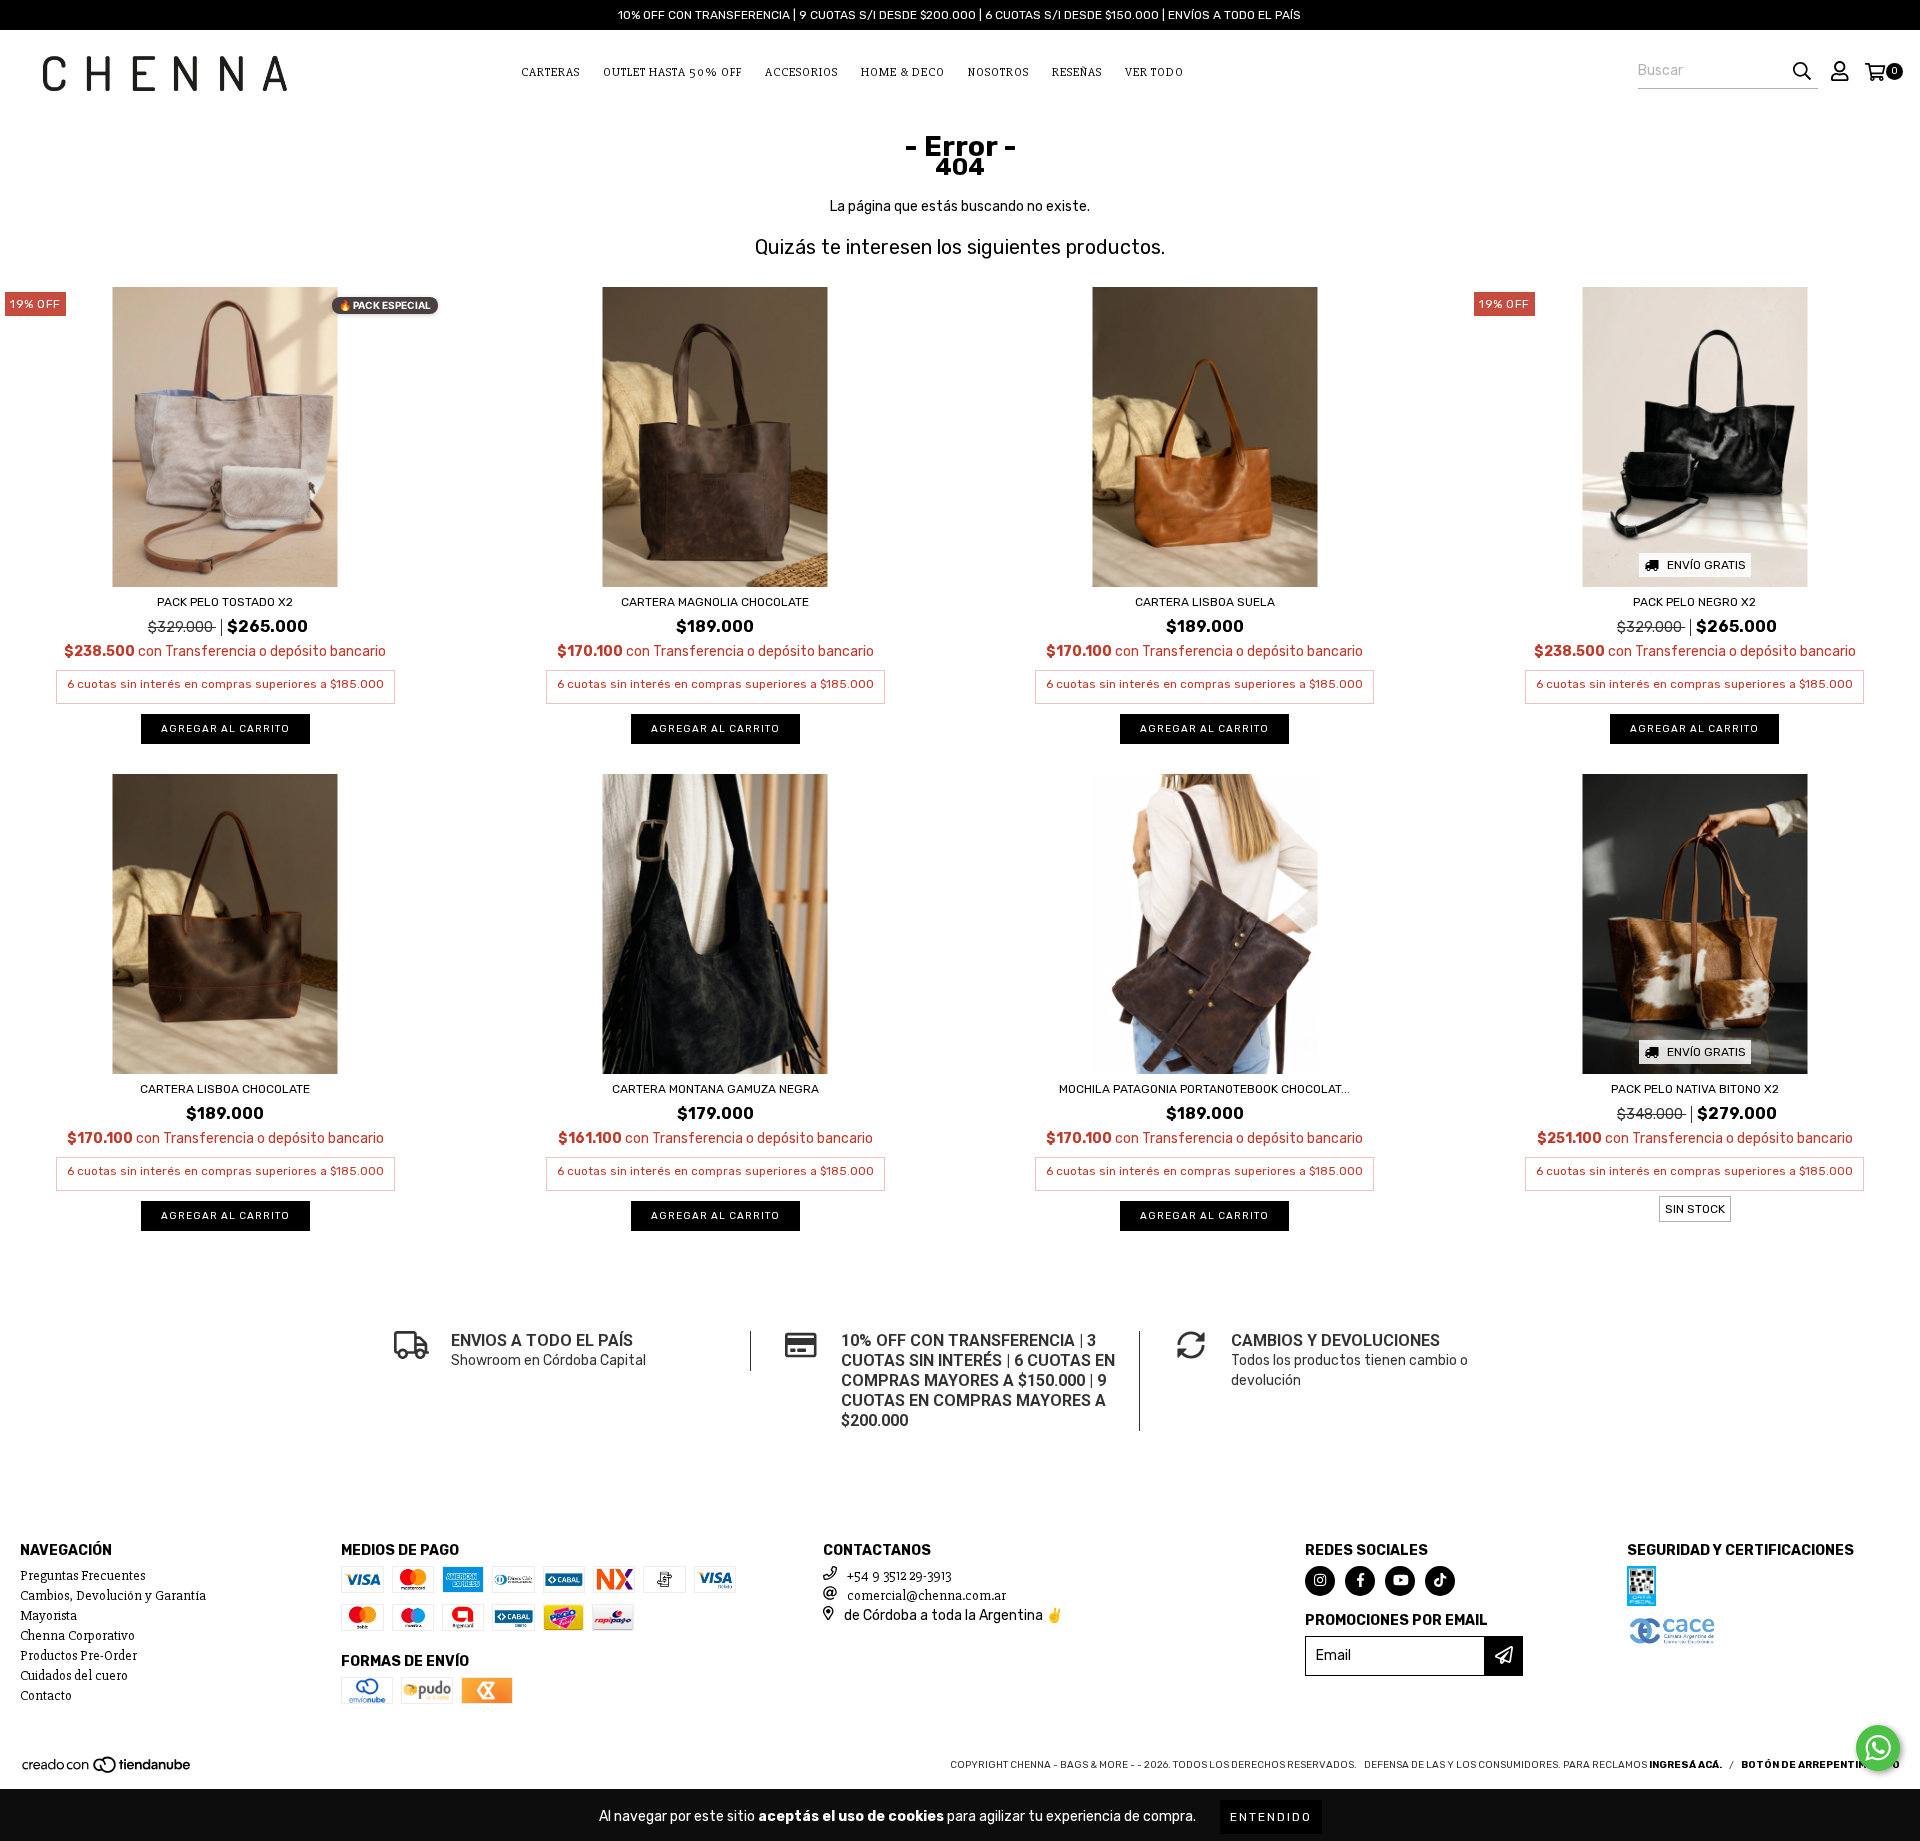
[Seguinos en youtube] (1400, 1581)
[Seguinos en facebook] (1360, 1581)
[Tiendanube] (107, 1771)
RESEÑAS (1077, 72)
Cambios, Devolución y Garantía (113, 1595)
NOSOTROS (998, 72)
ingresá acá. (1685, 1765)
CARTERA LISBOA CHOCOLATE (225, 1089)
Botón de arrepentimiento (1820, 1765)
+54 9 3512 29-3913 (899, 1575)
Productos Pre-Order (78, 1655)
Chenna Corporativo (77, 1635)
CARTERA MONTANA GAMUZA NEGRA (715, 1089)
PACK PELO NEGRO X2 (1694, 602)
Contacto (46, 1695)
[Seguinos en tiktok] (1440, 1581)
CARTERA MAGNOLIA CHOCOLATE (715, 602)
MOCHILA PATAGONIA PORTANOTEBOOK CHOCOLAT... (1204, 1089)
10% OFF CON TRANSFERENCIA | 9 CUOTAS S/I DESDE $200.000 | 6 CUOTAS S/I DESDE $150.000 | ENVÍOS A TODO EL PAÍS (959, 15)
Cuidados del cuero (74, 1675)
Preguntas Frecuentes (82, 1575)
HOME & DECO (903, 72)
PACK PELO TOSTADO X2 (225, 602)
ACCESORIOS (801, 72)
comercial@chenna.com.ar (926, 1595)
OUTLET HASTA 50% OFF (672, 72)
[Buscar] (1802, 71)
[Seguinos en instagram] (1320, 1581)
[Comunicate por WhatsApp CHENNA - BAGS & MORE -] (1878, 1748)
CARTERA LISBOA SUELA (1205, 602)
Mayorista (48, 1615)
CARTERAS (550, 72)
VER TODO (1154, 72)
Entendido (1271, 1817)
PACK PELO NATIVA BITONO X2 (1695, 1089)
